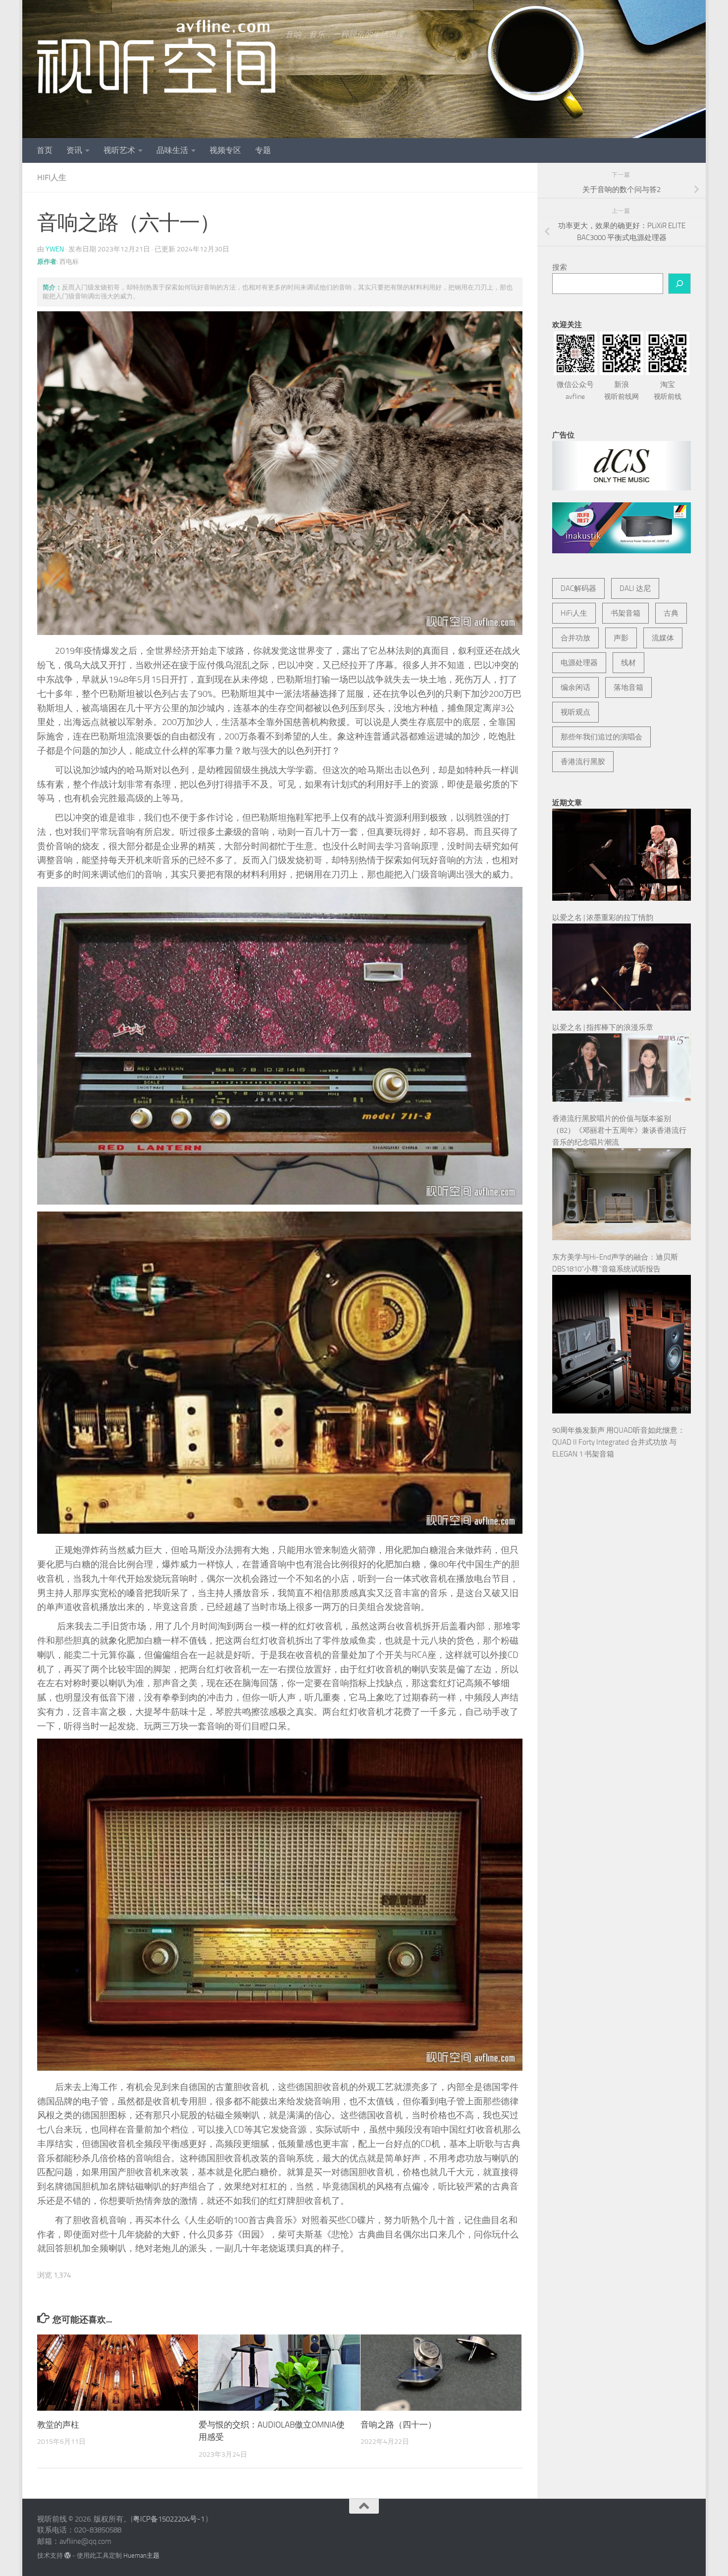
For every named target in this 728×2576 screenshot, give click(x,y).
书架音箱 (625, 613)
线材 (628, 663)
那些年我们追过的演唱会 (601, 737)
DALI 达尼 (635, 588)
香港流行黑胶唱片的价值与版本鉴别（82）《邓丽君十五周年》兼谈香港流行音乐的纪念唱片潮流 (619, 1130)
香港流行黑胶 (583, 762)
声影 (621, 638)
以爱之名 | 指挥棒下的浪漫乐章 (603, 1027)
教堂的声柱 (58, 2425)
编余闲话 (575, 687)
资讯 (74, 150)
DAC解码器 (578, 588)
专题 (263, 150)
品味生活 (172, 150)
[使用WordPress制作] (68, 2555)
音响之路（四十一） (398, 2425)
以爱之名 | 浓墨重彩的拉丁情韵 (603, 918)
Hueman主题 (141, 2555)
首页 (45, 150)
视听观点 (575, 712)
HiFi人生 (52, 177)
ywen (55, 249)
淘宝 (668, 390)
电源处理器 (579, 663)
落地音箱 (628, 687)
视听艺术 (119, 150)
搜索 (560, 267)
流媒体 (663, 638)
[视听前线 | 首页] (156, 57)
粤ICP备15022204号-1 (169, 2519)
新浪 (622, 390)
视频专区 (225, 150)
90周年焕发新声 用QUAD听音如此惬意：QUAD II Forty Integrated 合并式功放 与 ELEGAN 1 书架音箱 (619, 1442)
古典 (671, 613)
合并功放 (575, 638)
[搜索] (679, 284)
